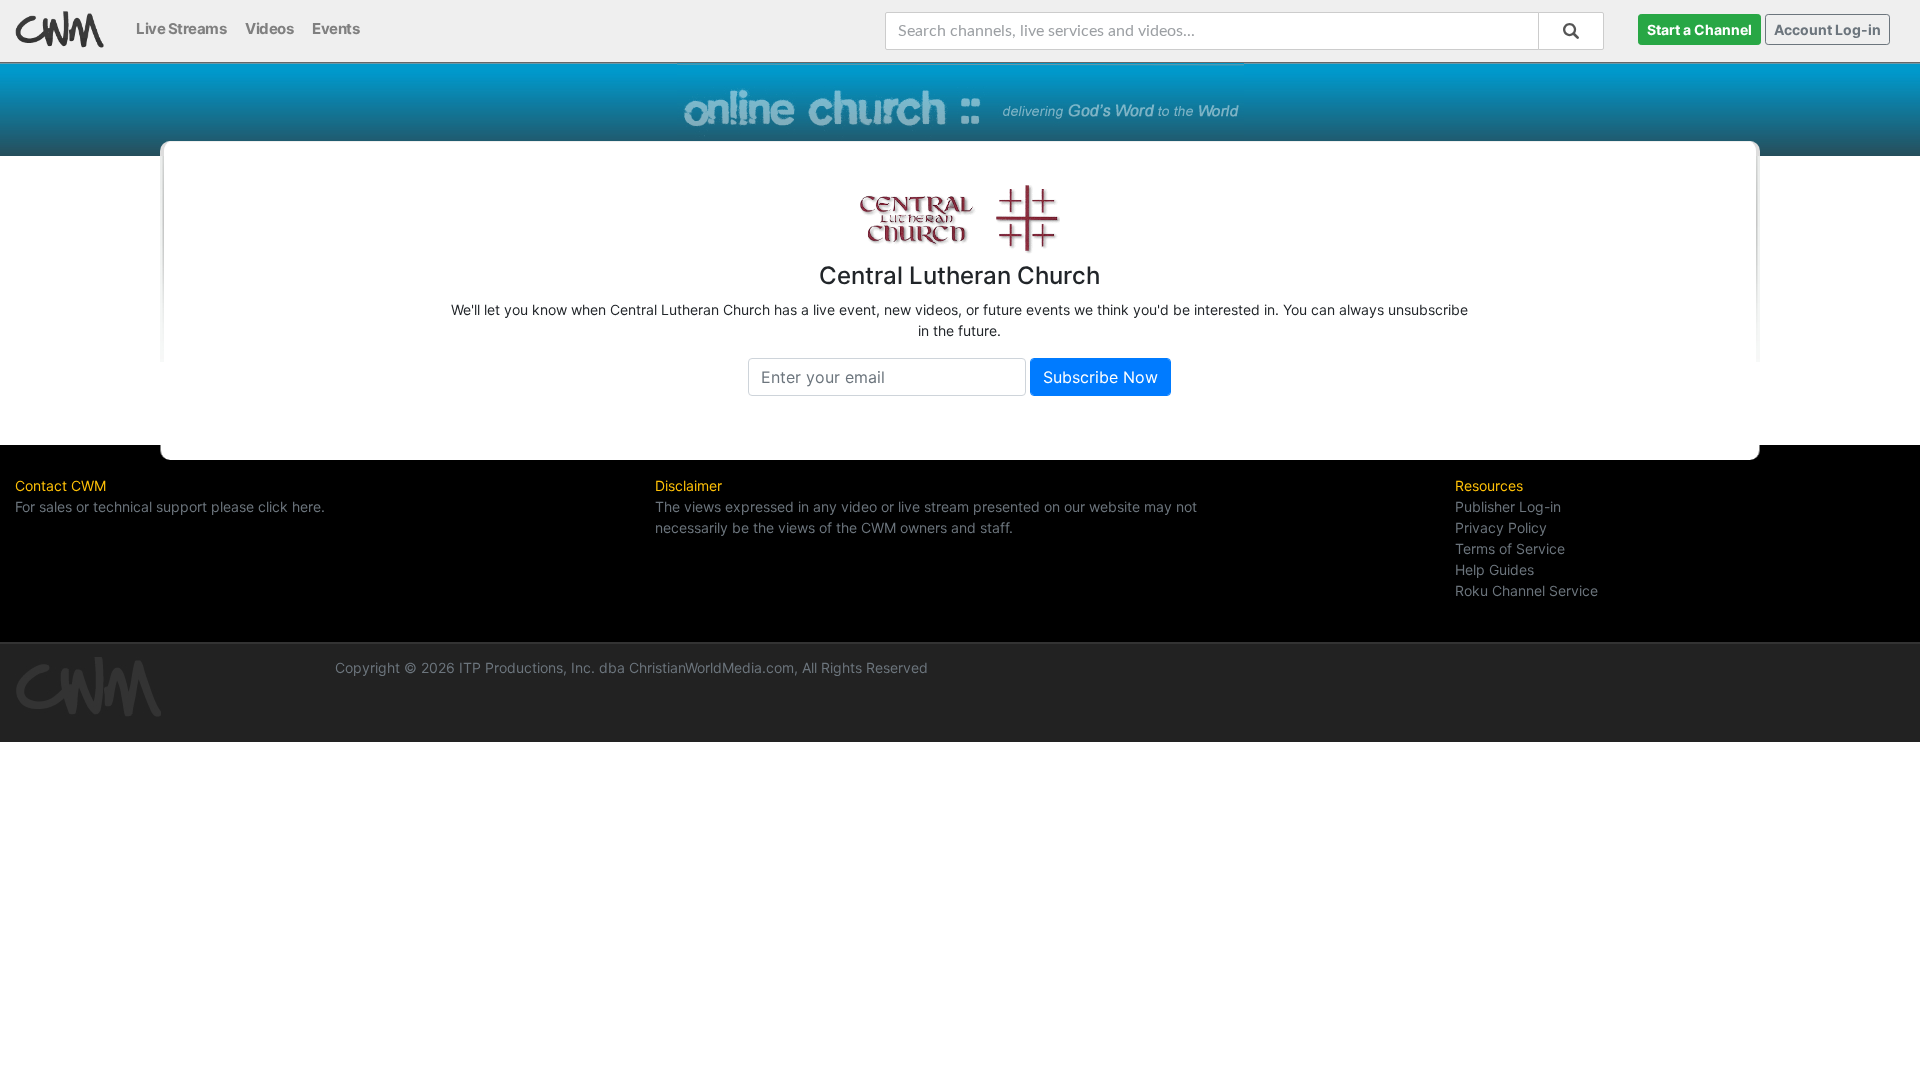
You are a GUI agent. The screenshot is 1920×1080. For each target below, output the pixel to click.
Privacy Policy (1501, 527)
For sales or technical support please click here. (170, 506)
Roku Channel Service (1526, 590)
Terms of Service (1510, 548)
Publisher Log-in (1508, 506)
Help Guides (1494, 569)
